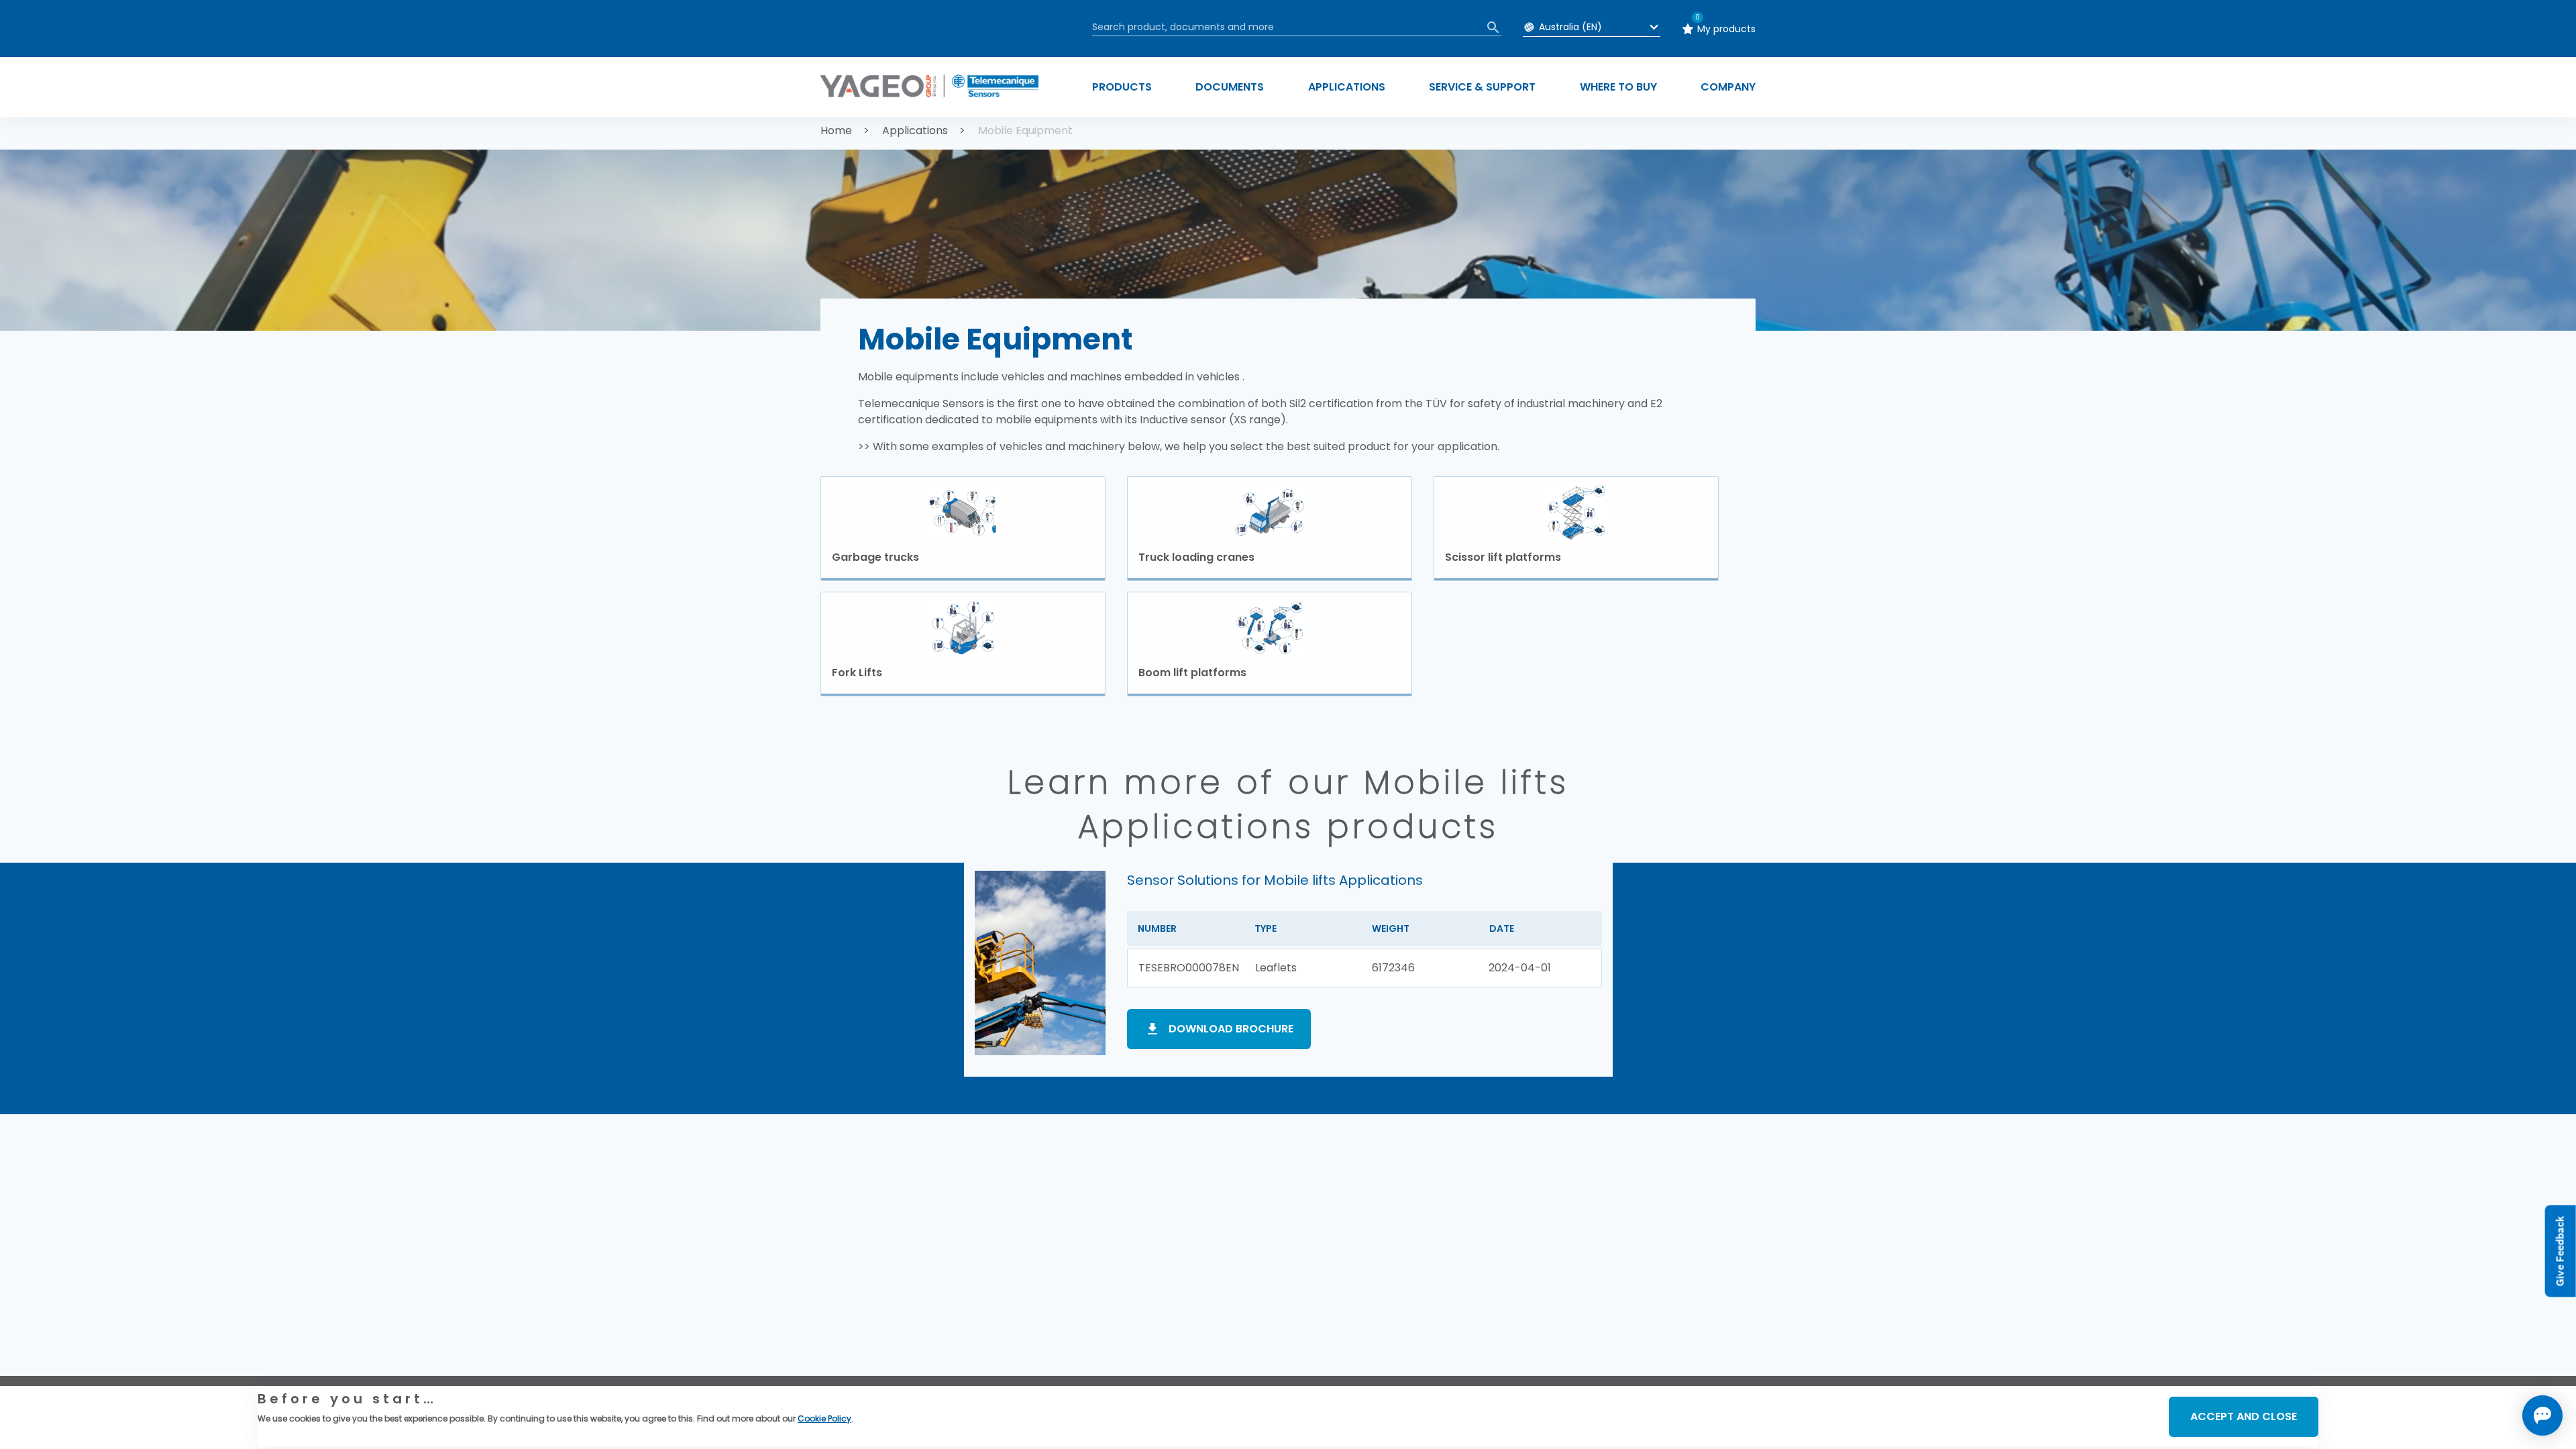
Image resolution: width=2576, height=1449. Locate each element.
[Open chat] (2542, 1415)
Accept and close (2244, 1416)
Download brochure (1231, 1029)
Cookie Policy (824, 1418)
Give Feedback (2560, 1251)
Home (836, 130)
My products (1726, 29)
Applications (915, 130)
